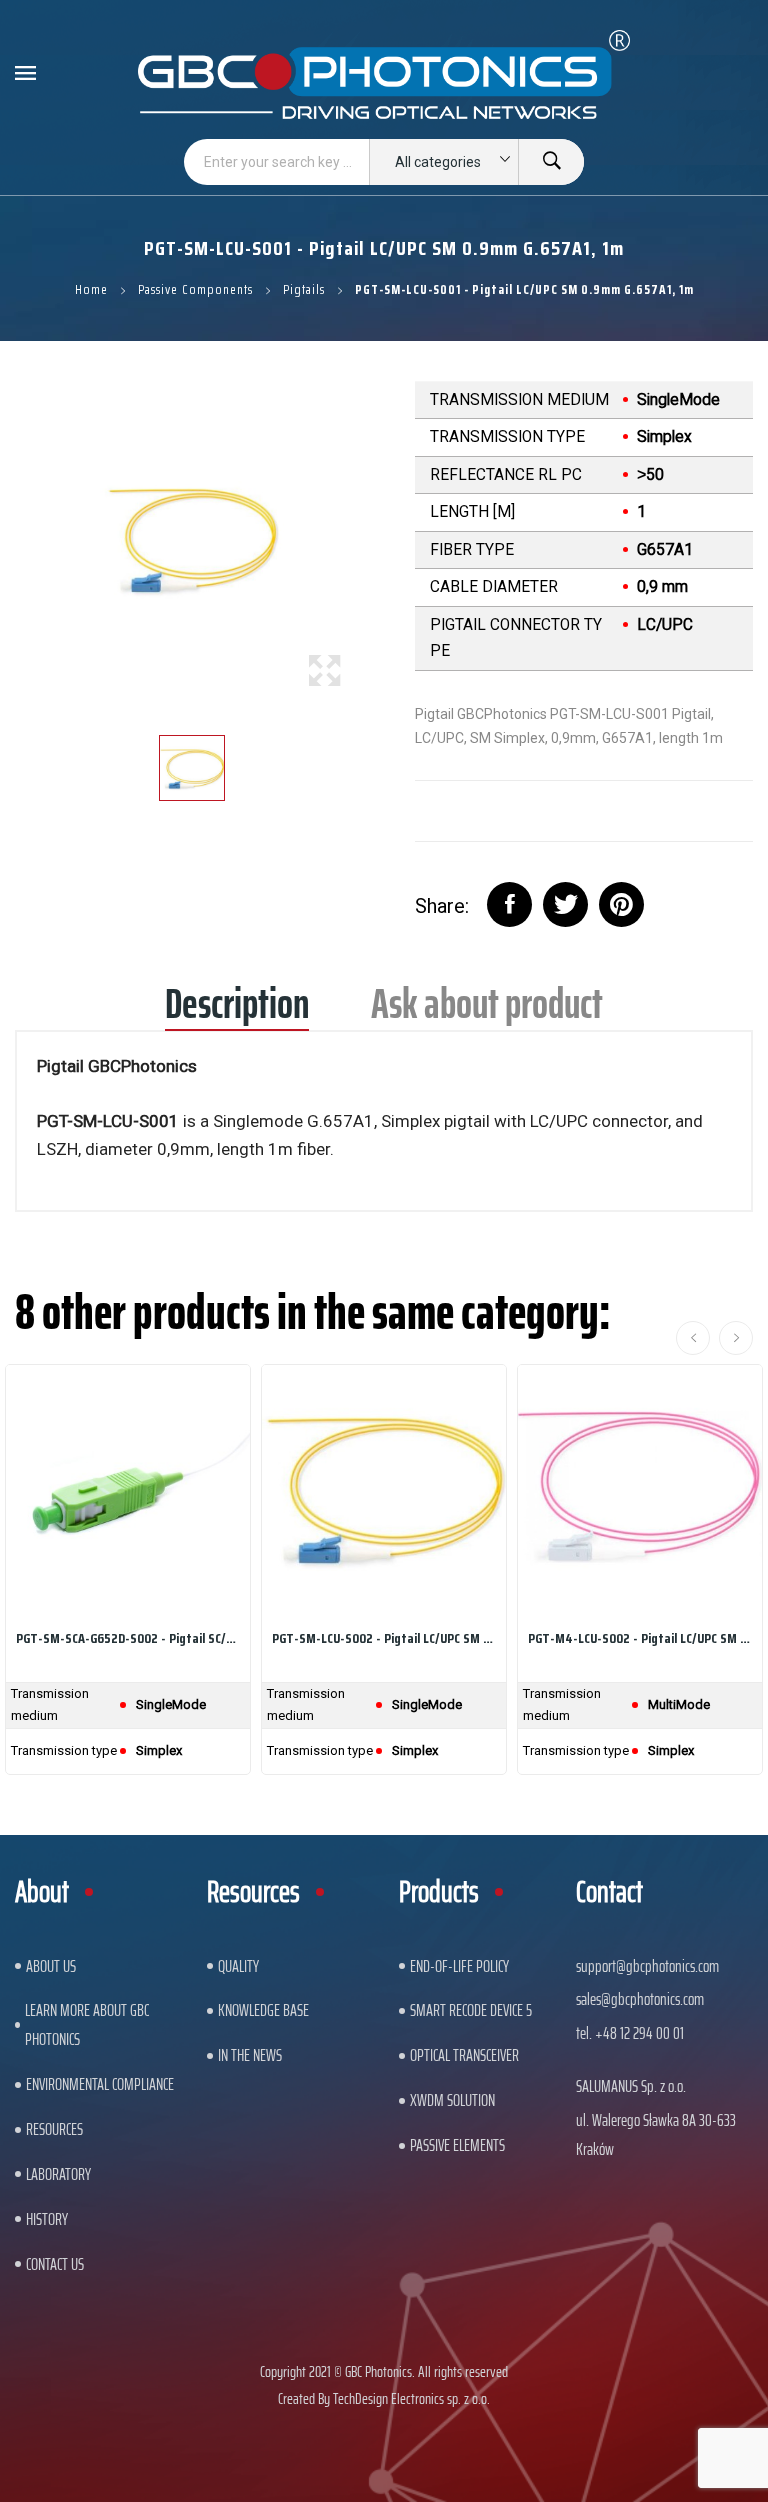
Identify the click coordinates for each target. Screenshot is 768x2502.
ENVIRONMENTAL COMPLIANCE (100, 2084)
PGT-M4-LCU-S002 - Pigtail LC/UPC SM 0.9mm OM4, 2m (640, 1638)
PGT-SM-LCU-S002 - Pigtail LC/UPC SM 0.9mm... (384, 1638)
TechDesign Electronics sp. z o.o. (411, 2398)
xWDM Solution (452, 2100)
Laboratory (58, 2174)
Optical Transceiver (464, 2055)
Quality (238, 1966)
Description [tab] (237, 1010)
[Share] (509, 904)
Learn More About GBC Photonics (87, 2024)
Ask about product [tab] (487, 1010)
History (47, 2219)
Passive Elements (457, 2145)
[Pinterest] (621, 904)
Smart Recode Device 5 (471, 2010)
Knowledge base (263, 2010)
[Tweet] (565, 904)
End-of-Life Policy (459, 1966)
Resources (54, 2129)
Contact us (55, 2264)
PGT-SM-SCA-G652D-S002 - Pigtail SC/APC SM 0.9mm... (128, 1638)
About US (51, 1966)
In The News (250, 2055)
